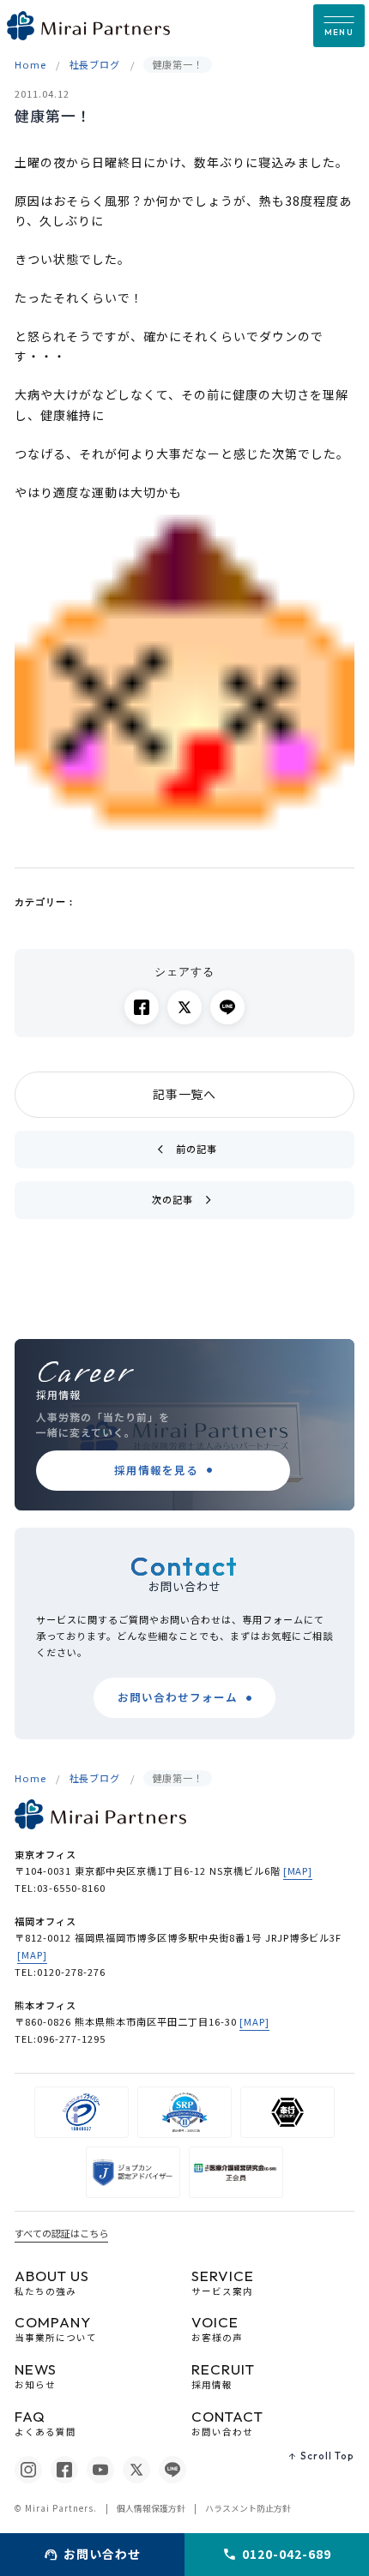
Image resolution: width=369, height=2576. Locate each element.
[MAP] (298, 1870)
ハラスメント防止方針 (248, 2508)
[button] (339, 26)
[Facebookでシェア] (142, 1007)
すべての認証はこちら (61, 2233)
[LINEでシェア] (227, 1007)
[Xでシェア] (184, 1007)
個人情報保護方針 (151, 2508)
